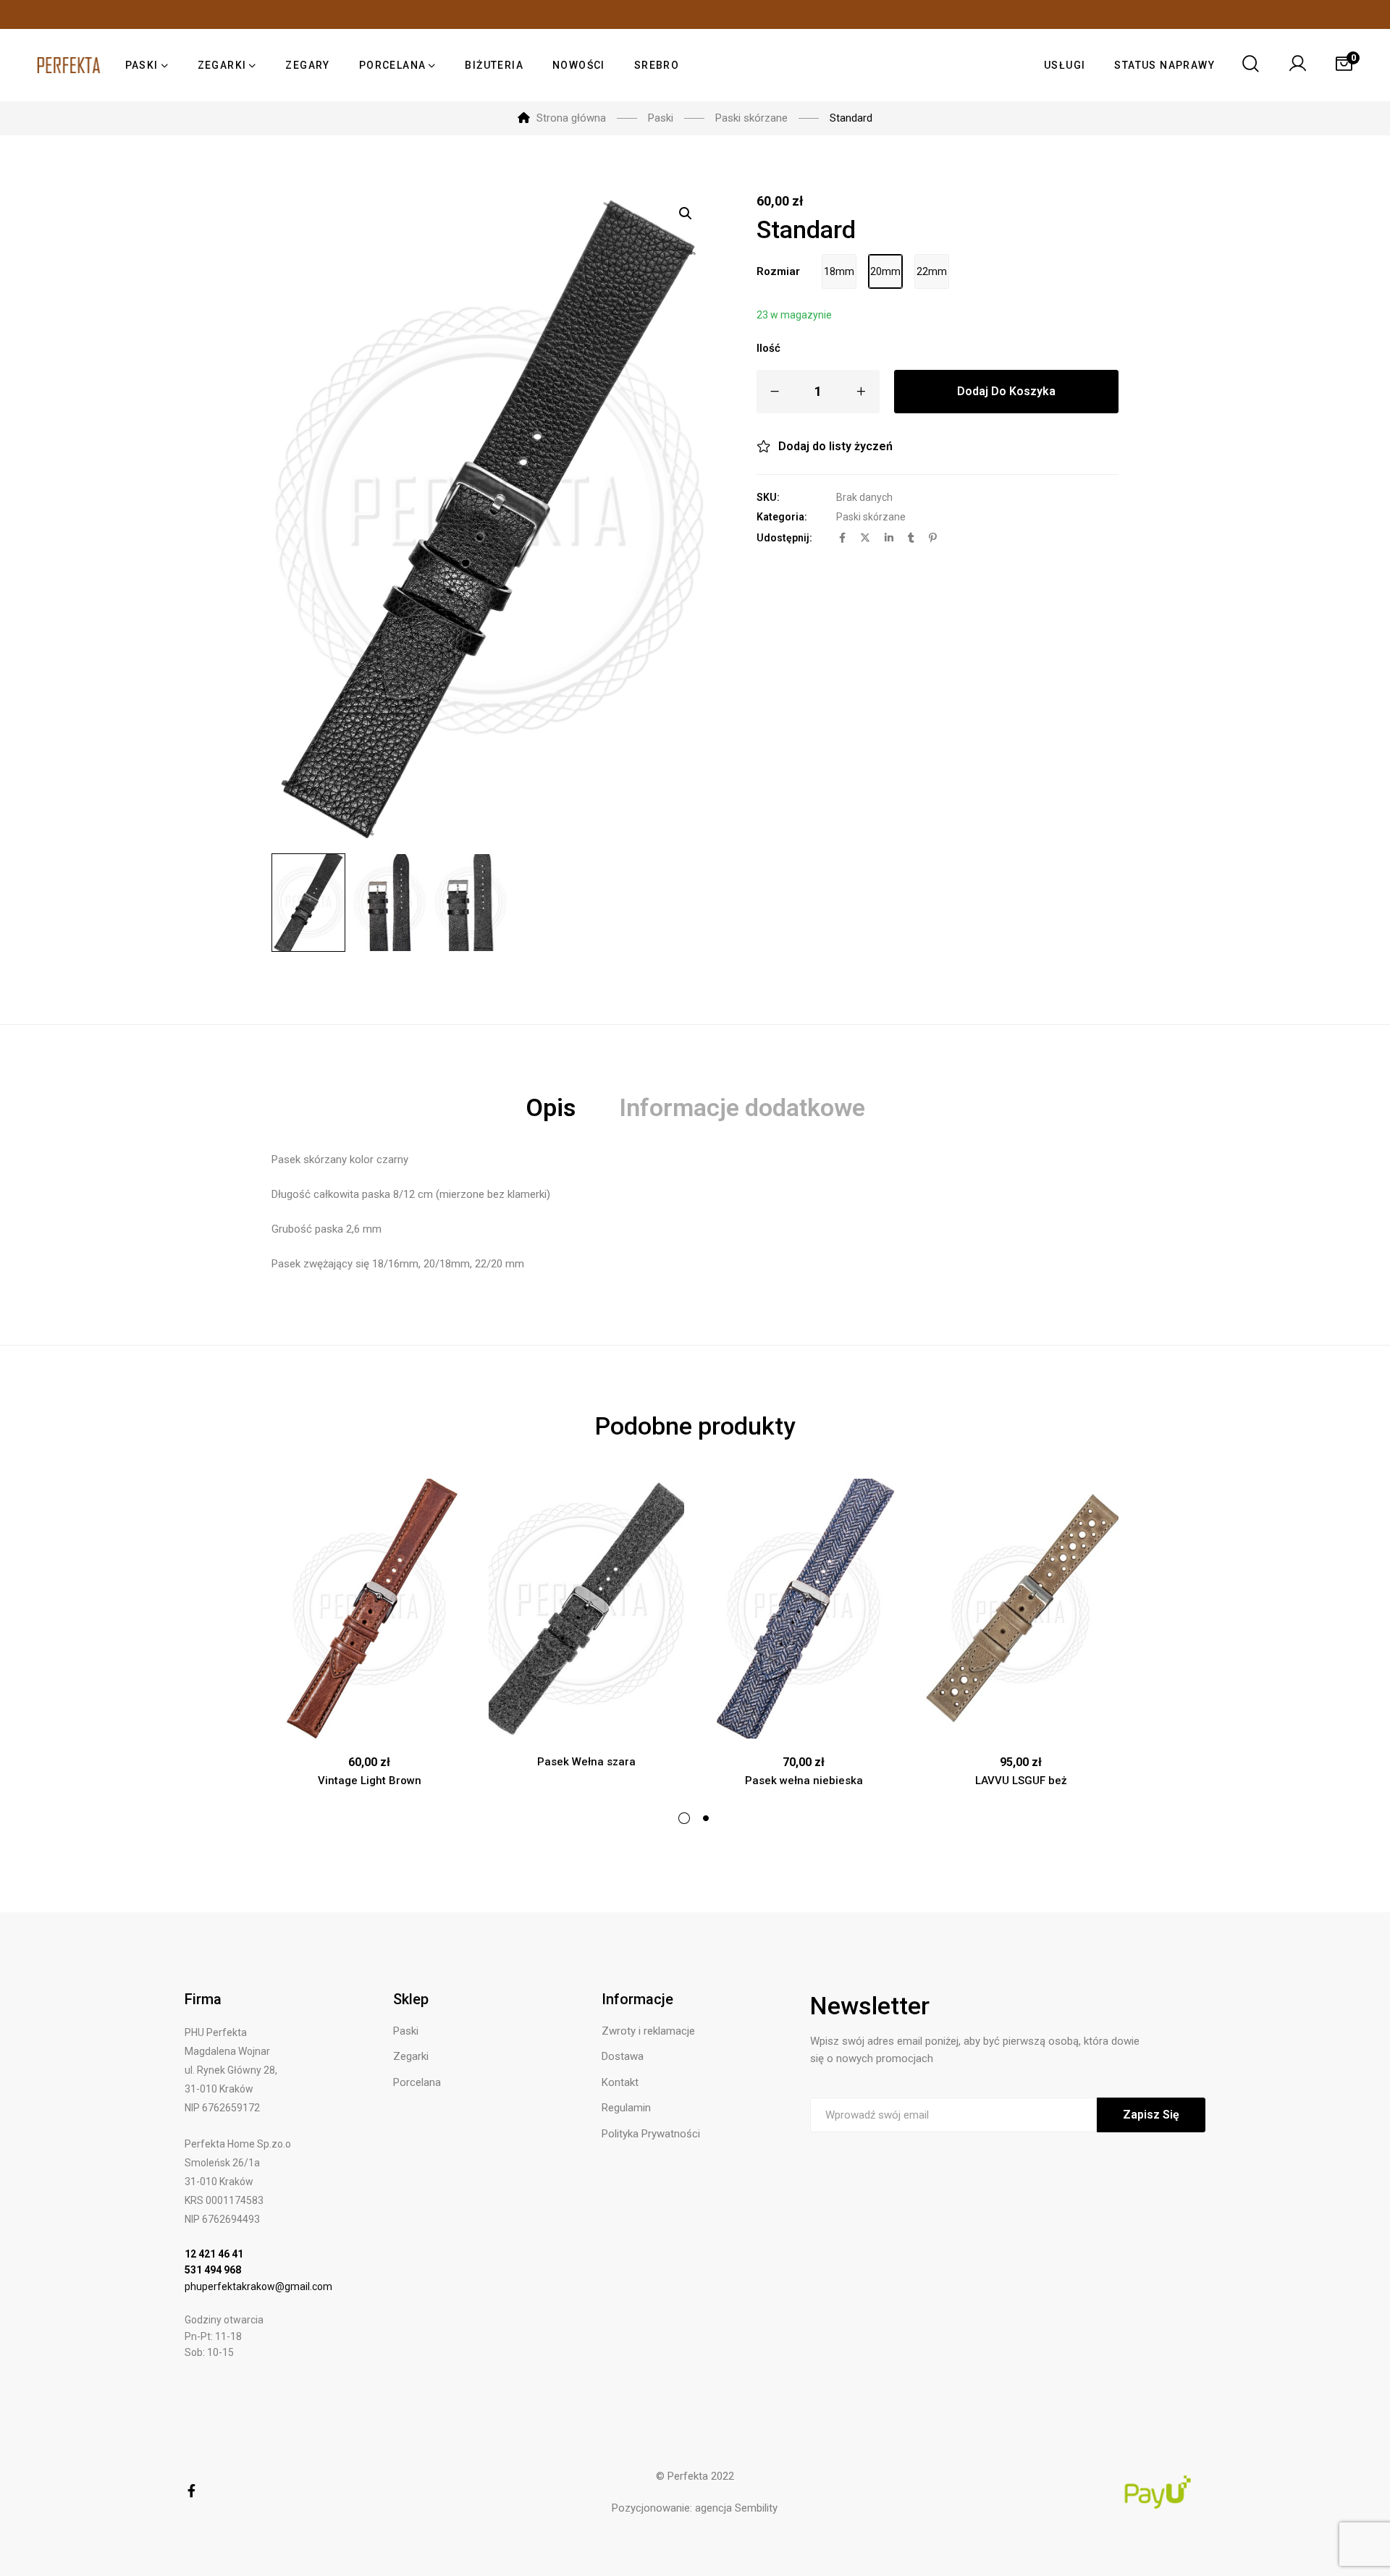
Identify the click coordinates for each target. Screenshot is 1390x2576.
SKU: (768, 497)
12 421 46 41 (214, 2254)
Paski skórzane (871, 517)
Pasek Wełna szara (586, 1762)
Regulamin (626, 2108)
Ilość (768, 348)
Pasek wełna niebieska (804, 1781)
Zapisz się (1151, 2115)
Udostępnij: (784, 538)
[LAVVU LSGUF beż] (1021, 1609)
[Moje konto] (1297, 65)
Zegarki (411, 2056)
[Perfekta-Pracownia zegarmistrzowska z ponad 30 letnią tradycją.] (69, 65)
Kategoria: (782, 517)
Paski (406, 2031)
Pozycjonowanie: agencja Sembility (695, 2508)
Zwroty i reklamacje (648, 2031)
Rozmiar (778, 271)
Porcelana (417, 2082)
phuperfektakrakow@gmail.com (258, 2286)
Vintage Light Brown (370, 1781)
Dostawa (623, 2056)
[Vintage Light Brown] (369, 1609)
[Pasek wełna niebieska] (804, 1609)
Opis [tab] (551, 1107)
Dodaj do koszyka (1006, 391)
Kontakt (620, 2082)
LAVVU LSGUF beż (1021, 1781)
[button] (686, 214)
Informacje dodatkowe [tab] (742, 1107)
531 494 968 (213, 2270)
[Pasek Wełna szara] (586, 1609)
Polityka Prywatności (651, 2134)
